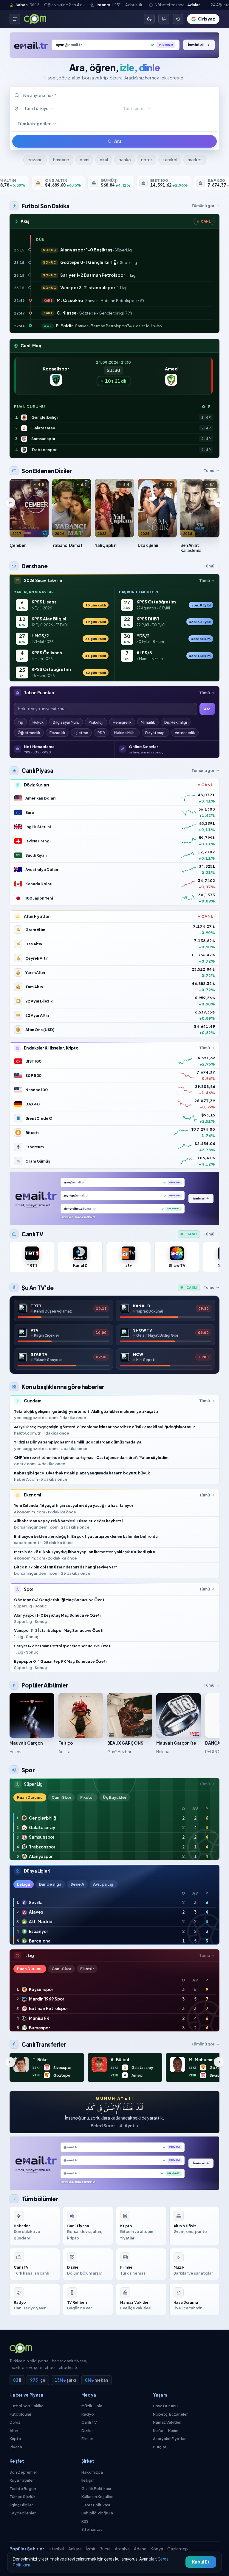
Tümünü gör (203, 206)
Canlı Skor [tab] (61, 1797)
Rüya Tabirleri (22, 2480)
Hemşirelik (122, 722)
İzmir (91, 2549)
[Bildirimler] (178, 19)
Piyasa (16, 2447)
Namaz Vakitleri (167, 2422)
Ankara (75, 2549)
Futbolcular (20, 2414)
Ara (118, 141)
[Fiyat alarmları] (164, 19)
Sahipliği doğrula (97, 2513)
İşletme (81, 733)
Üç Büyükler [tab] (115, 1797)
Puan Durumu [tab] (30, 1797)
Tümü (209, 470)
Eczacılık (57, 733)
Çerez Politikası (96, 2505)
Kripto (15, 2439)
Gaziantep (178, 2549)
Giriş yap (207, 19)
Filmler (87, 2439)
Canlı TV (89, 2422)
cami (84, 160)
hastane (61, 160)
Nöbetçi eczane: (177, 5)
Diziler (87, 2430)
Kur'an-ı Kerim (166, 2430)
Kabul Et (201, 2562)
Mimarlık (148, 722)
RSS (85, 2521)
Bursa (105, 2549)
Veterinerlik (185, 733)
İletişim (88, 2480)
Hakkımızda (92, 2472)
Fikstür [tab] (87, 1797)
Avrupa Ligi (104, 1884)
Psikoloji (96, 722)
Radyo (88, 2414)
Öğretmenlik (29, 733)
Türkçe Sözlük (23, 2497)
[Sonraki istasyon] (219, 503)
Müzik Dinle (92, 2406)
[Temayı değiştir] (149, 19)
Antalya (122, 2549)
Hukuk (38, 722)
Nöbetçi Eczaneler (170, 2414)
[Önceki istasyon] (10, 503)
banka (124, 160)
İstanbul (56, 2549)
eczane (35, 160)
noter (147, 160)
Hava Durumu (165, 2406)
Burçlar (160, 2447)
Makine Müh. (125, 733)
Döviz (15, 2422)
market (195, 160)
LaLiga (24, 1884)
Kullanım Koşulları (97, 2497)
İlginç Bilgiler (21, 2505)
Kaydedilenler (23, 2513)
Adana (140, 2549)
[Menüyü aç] (15, 19)
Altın (14, 2430)
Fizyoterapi (155, 733)
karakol (170, 160)
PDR (101, 733)
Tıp (20, 722)
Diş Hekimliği (176, 722)
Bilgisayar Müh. (66, 722)
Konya (157, 2549)
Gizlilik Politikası (96, 2489)
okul (104, 160)
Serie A (77, 1884)
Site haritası (92, 2529)
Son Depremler (23, 2472)
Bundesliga (50, 1884)
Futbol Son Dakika (27, 2406)
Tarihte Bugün (23, 2489)
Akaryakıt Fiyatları (170, 2439)
